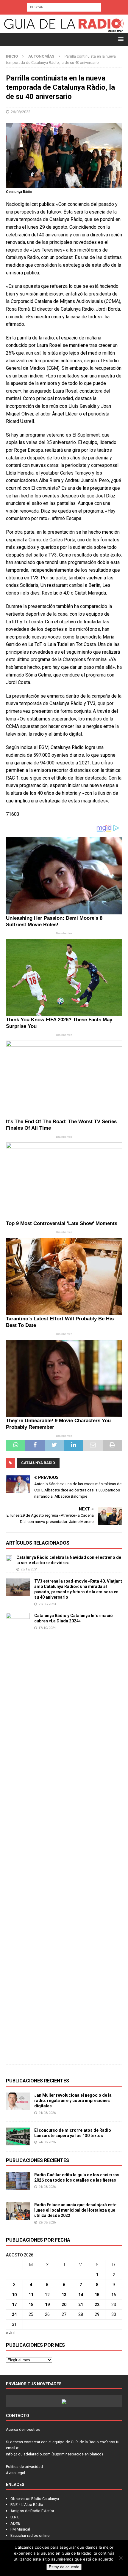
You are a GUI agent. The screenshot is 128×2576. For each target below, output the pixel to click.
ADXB (15, 2523)
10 (14, 2295)
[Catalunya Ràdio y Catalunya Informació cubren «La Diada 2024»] (18, 1836)
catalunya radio (38, 1463)
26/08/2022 (21, 112)
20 (64, 2305)
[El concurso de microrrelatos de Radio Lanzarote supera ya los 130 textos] (18, 2136)
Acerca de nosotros (23, 2429)
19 (47, 2305)
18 (31, 2305)
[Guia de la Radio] (64, 30)
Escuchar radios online (30, 2535)
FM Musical (20, 2529)
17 (14, 2305)
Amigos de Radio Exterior (32, 2511)
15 (97, 2295)
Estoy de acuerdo (64, 2567)
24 (14, 2314)
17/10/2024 (47, 1628)
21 (81, 2305)
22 (97, 2305)
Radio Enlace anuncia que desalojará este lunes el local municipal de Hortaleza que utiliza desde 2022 (75, 2210)
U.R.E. (15, 2517)
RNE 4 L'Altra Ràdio (27, 2505)
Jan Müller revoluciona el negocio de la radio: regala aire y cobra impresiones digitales (73, 2101)
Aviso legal (15, 2473)
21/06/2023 (47, 1604)
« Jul (10, 2333)
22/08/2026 (47, 2222)
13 (64, 2295)
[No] (121, 2558)
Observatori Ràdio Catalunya (35, 2499)
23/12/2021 (29, 1569)
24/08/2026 (47, 2113)
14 (81, 2295)
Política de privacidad (24, 2467)
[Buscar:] (64, 7)
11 (31, 2295)
